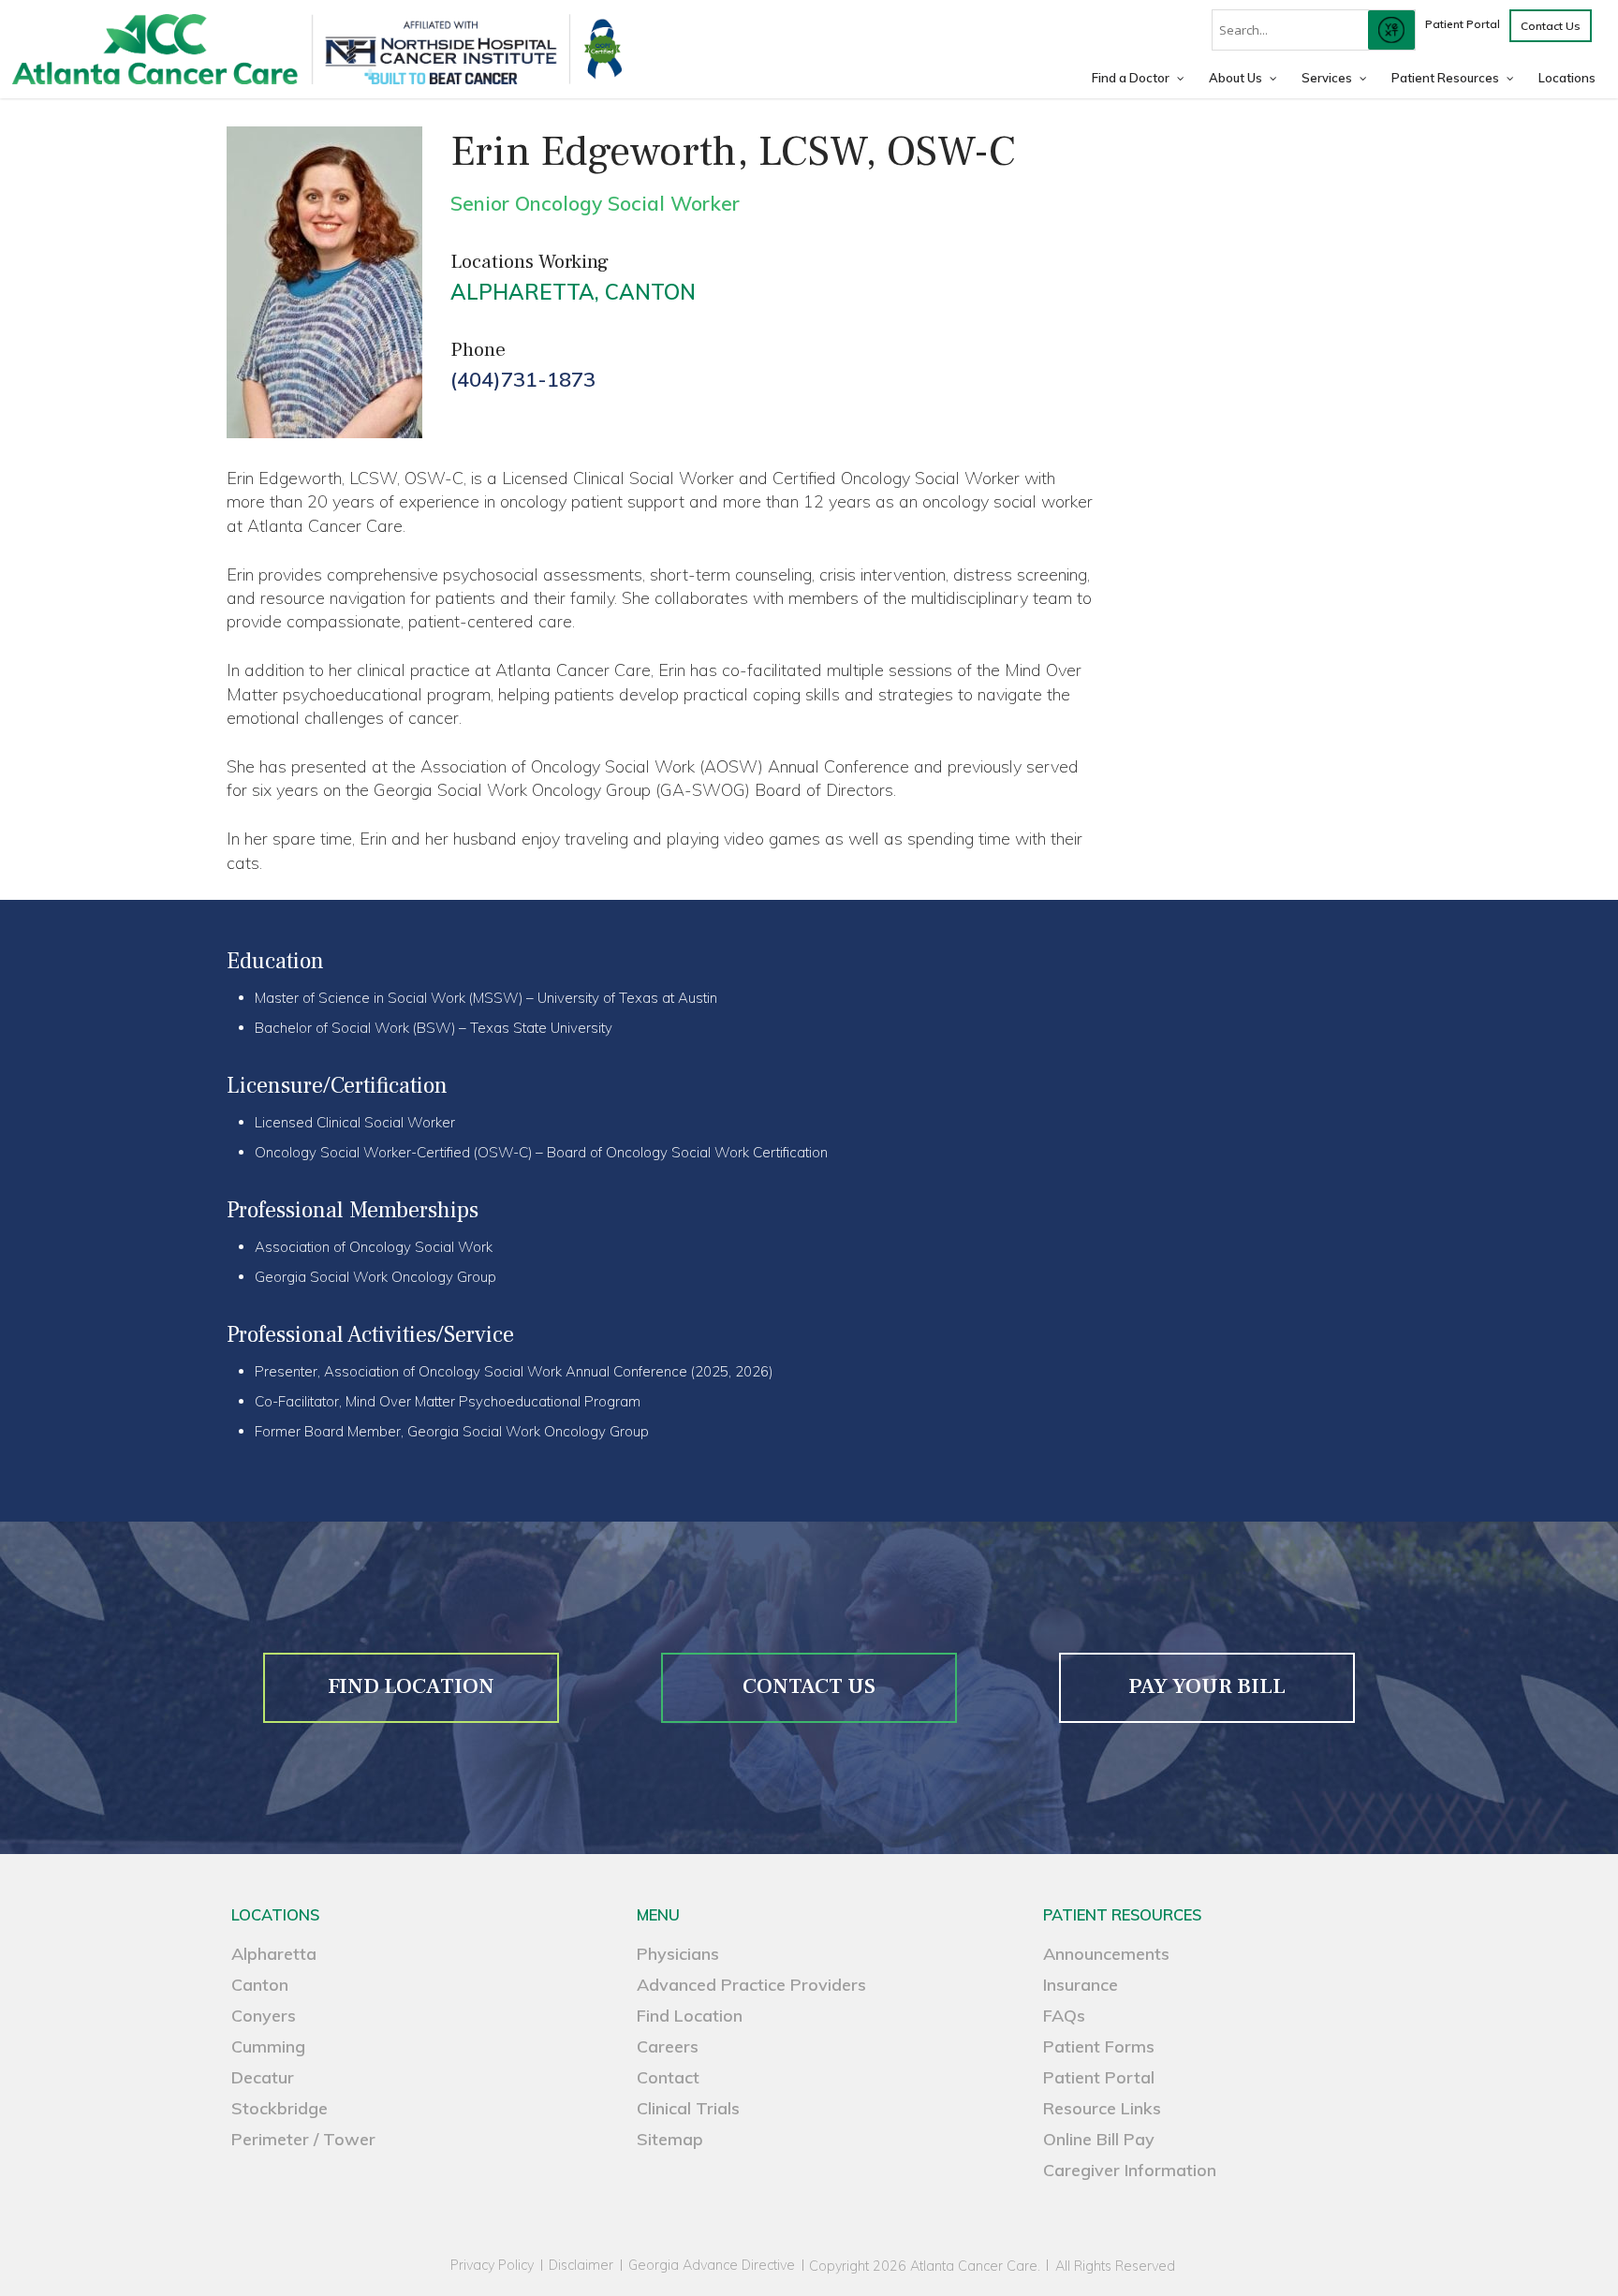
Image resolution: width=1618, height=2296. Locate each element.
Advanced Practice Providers (751, 1985)
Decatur (263, 2077)
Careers (668, 2046)
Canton (650, 292)
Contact (668, 2077)
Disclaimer (581, 2266)
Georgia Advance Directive (712, 2266)
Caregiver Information (1130, 2170)
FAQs (1064, 2016)
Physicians (678, 1954)
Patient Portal (1099, 2077)
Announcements (1106, 1954)
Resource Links (1102, 2108)
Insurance (1081, 1985)
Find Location (690, 2016)
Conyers (264, 2016)
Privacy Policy (492, 2266)
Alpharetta (522, 292)
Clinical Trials (688, 2108)
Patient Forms (1099, 2046)
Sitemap (670, 2139)
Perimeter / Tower (303, 2139)
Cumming (268, 2046)
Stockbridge (279, 2108)
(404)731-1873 (523, 379)
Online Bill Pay (1099, 2139)
